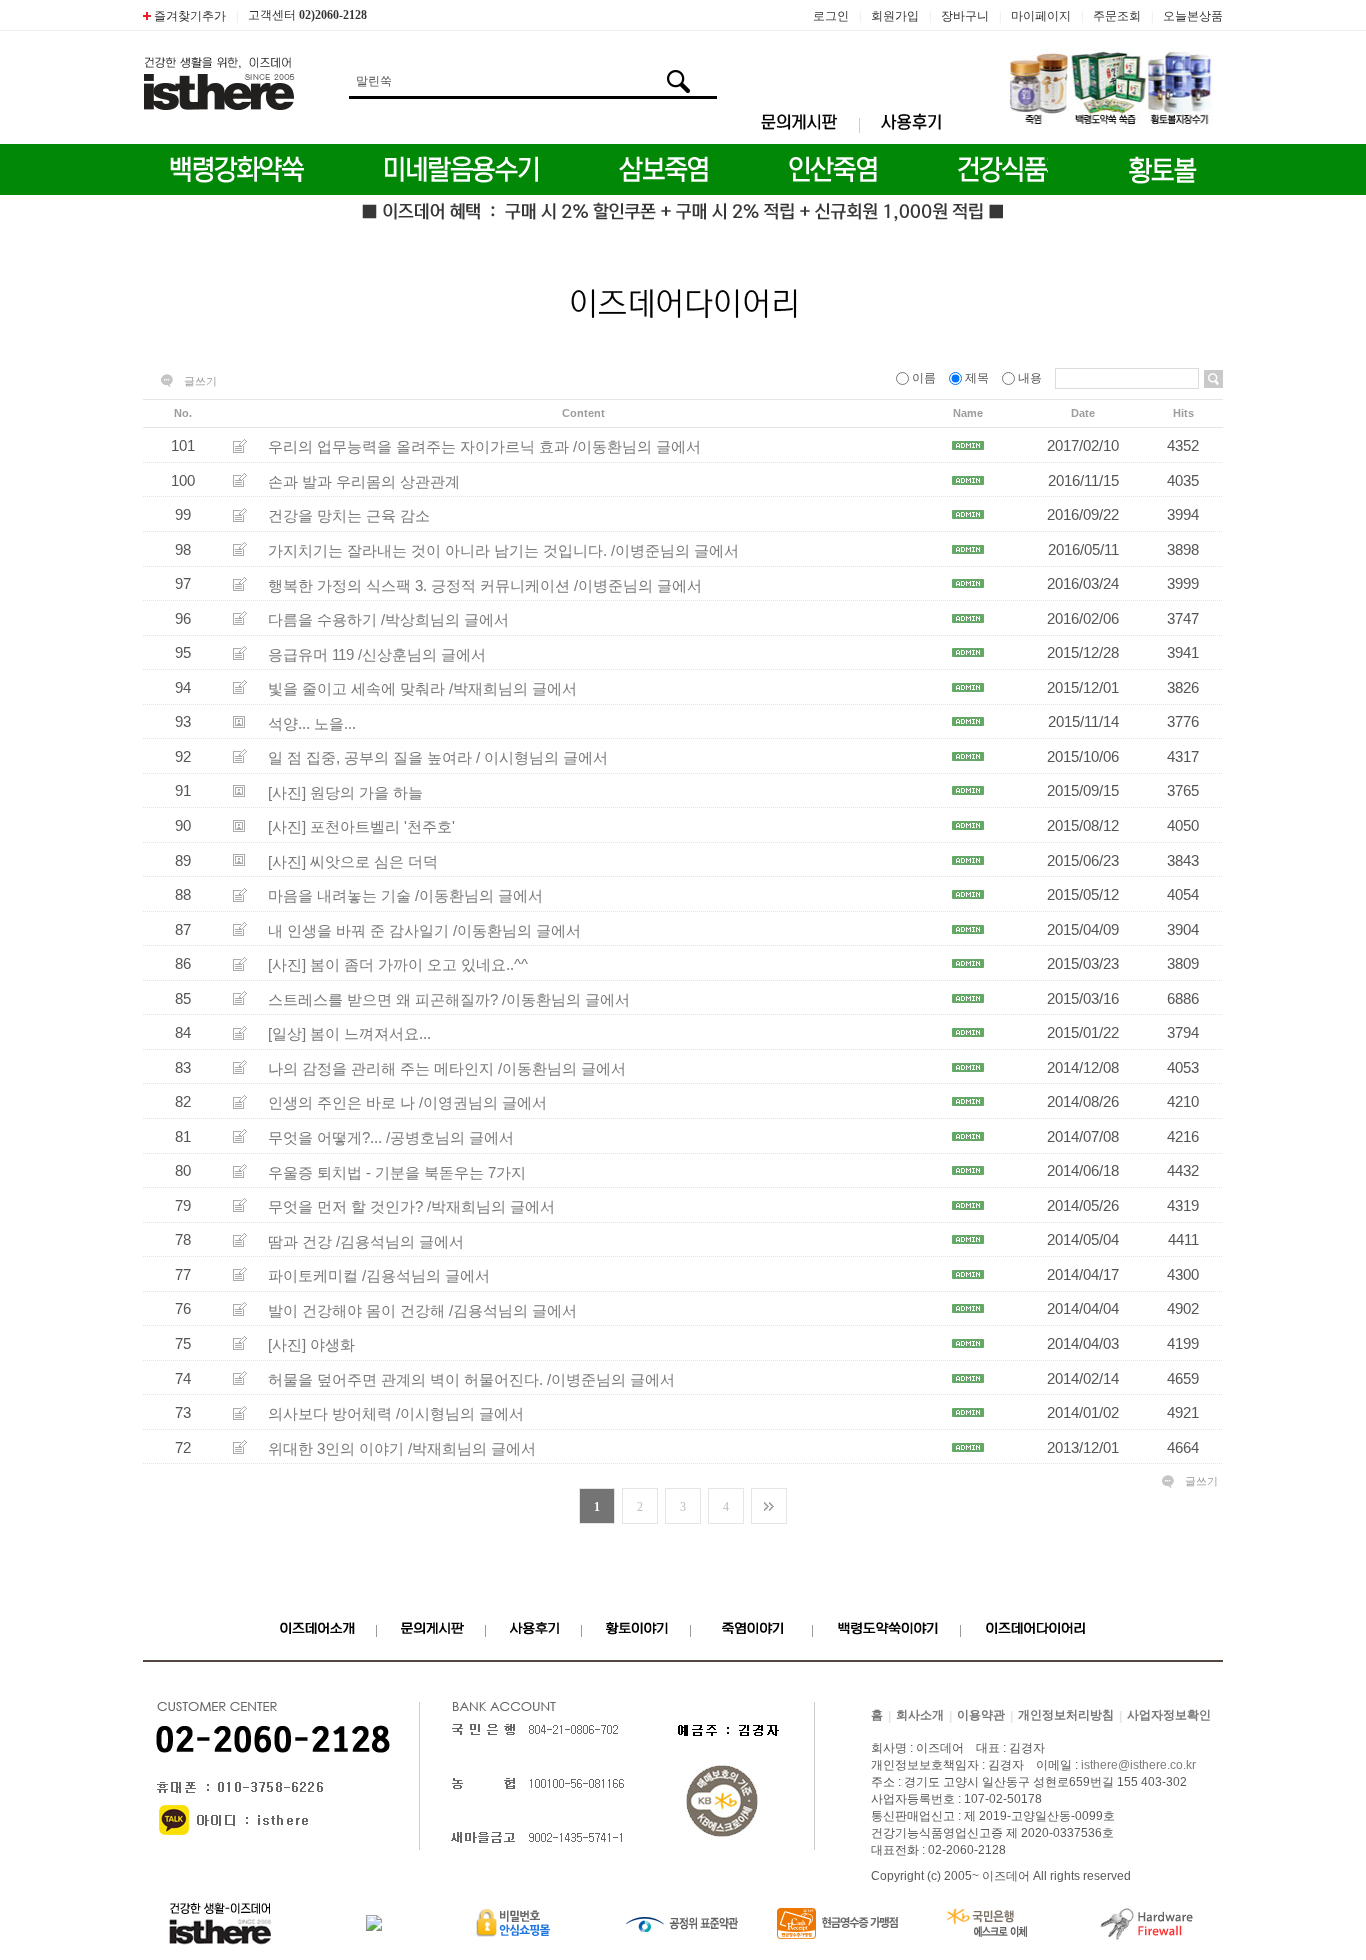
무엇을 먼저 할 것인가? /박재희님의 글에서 (411, 1206)
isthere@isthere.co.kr (1138, 1766)
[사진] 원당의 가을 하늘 (345, 791)
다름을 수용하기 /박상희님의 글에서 (388, 619)
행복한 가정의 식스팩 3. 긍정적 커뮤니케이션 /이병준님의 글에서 (485, 584)
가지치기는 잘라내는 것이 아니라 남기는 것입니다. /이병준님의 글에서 (503, 550)
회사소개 (920, 1716)
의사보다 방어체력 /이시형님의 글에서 (396, 1413)
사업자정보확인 (1169, 1716)
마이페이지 (1041, 16)
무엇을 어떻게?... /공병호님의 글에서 (391, 1137)
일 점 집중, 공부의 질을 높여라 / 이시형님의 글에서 (438, 757)
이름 (924, 378)
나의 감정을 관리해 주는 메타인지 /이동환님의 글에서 (447, 1067)
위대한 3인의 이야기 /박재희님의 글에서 (402, 1447)
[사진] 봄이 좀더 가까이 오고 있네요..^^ (398, 964)
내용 (1030, 378)
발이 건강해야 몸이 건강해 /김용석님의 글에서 (422, 1309)
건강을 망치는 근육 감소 (349, 515)
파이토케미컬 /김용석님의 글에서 (379, 1275)
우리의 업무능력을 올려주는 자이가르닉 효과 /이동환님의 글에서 (484, 446)
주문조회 (1117, 16)
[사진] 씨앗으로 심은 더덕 (353, 860)
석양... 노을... (312, 722)
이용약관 (981, 1716)
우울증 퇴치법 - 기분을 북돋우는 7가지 (397, 1171)
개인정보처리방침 (1066, 1716)
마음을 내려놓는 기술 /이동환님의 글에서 (405, 895)
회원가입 (895, 16)
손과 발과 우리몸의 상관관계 (364, 480)
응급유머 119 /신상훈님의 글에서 (377, 653)
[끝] (769, 1506)
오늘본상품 (1193, 16)
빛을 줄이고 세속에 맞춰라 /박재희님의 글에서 (422, 688)
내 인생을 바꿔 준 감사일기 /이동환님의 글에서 (424, 929)
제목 (977, 378)
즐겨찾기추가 (188, 16)
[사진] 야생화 (311, 1344)
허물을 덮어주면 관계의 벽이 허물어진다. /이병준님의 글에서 (471, 1378)
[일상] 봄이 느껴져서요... (349, 1033)
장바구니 (965, 16)
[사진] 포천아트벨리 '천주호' (361, 826)
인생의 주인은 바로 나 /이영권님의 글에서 (407, 1102)
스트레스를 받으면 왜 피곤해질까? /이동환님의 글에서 (449, 998)
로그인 (831, 16)
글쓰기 (200, 381)
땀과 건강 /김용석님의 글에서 (366, 1240)
